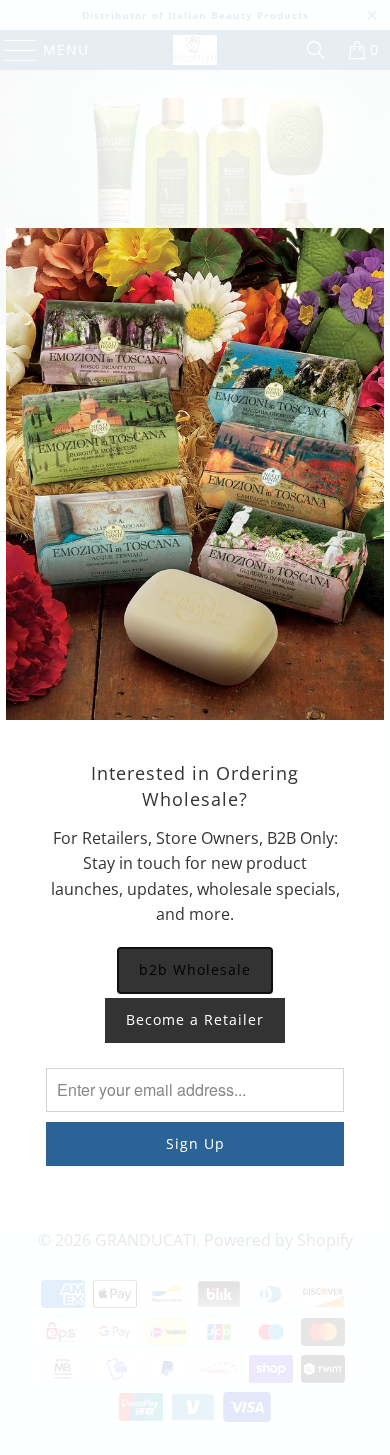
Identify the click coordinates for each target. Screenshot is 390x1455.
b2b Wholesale (195, 969)
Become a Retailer (195, 1019)
